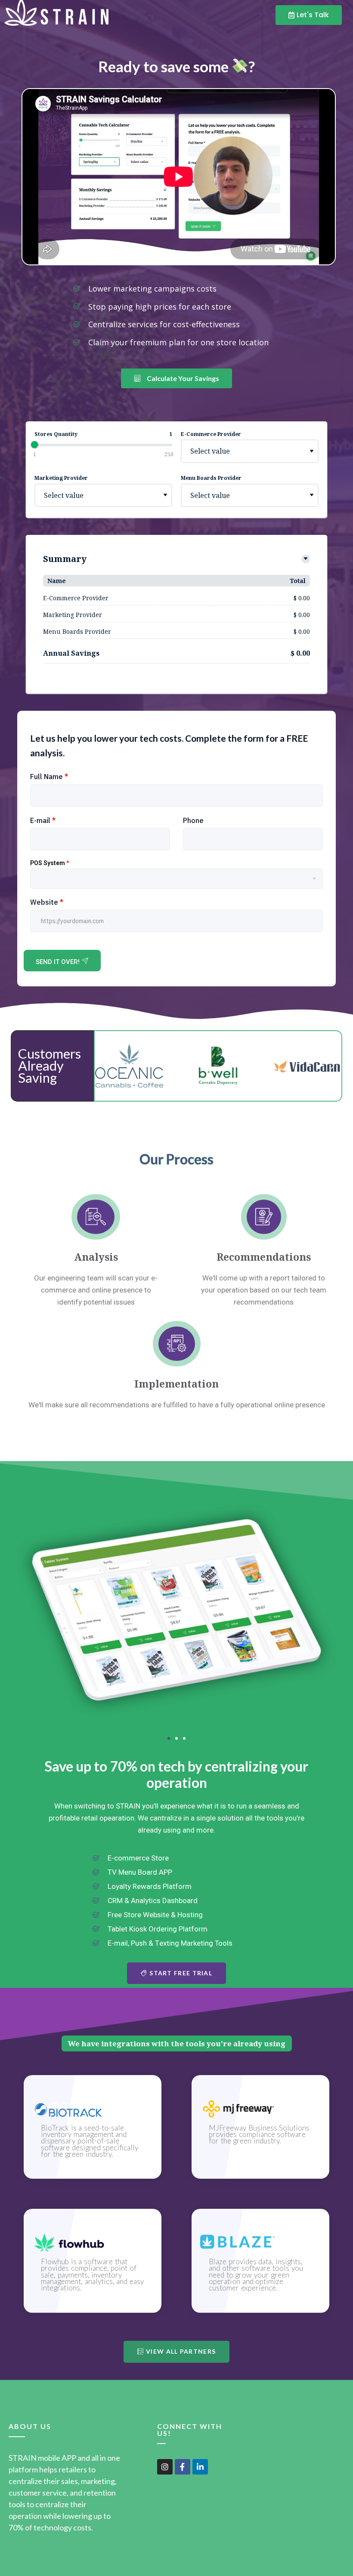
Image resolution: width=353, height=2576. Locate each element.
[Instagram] (165, 2467)
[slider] (34, 445)
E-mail (43, 820)
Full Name (49, 777)
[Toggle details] (306, 559)
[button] (103, 1066)
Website (47, 902)
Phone (193, 820)
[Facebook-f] (183, 2467)
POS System (50, 863)
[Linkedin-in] (200, 2467)
